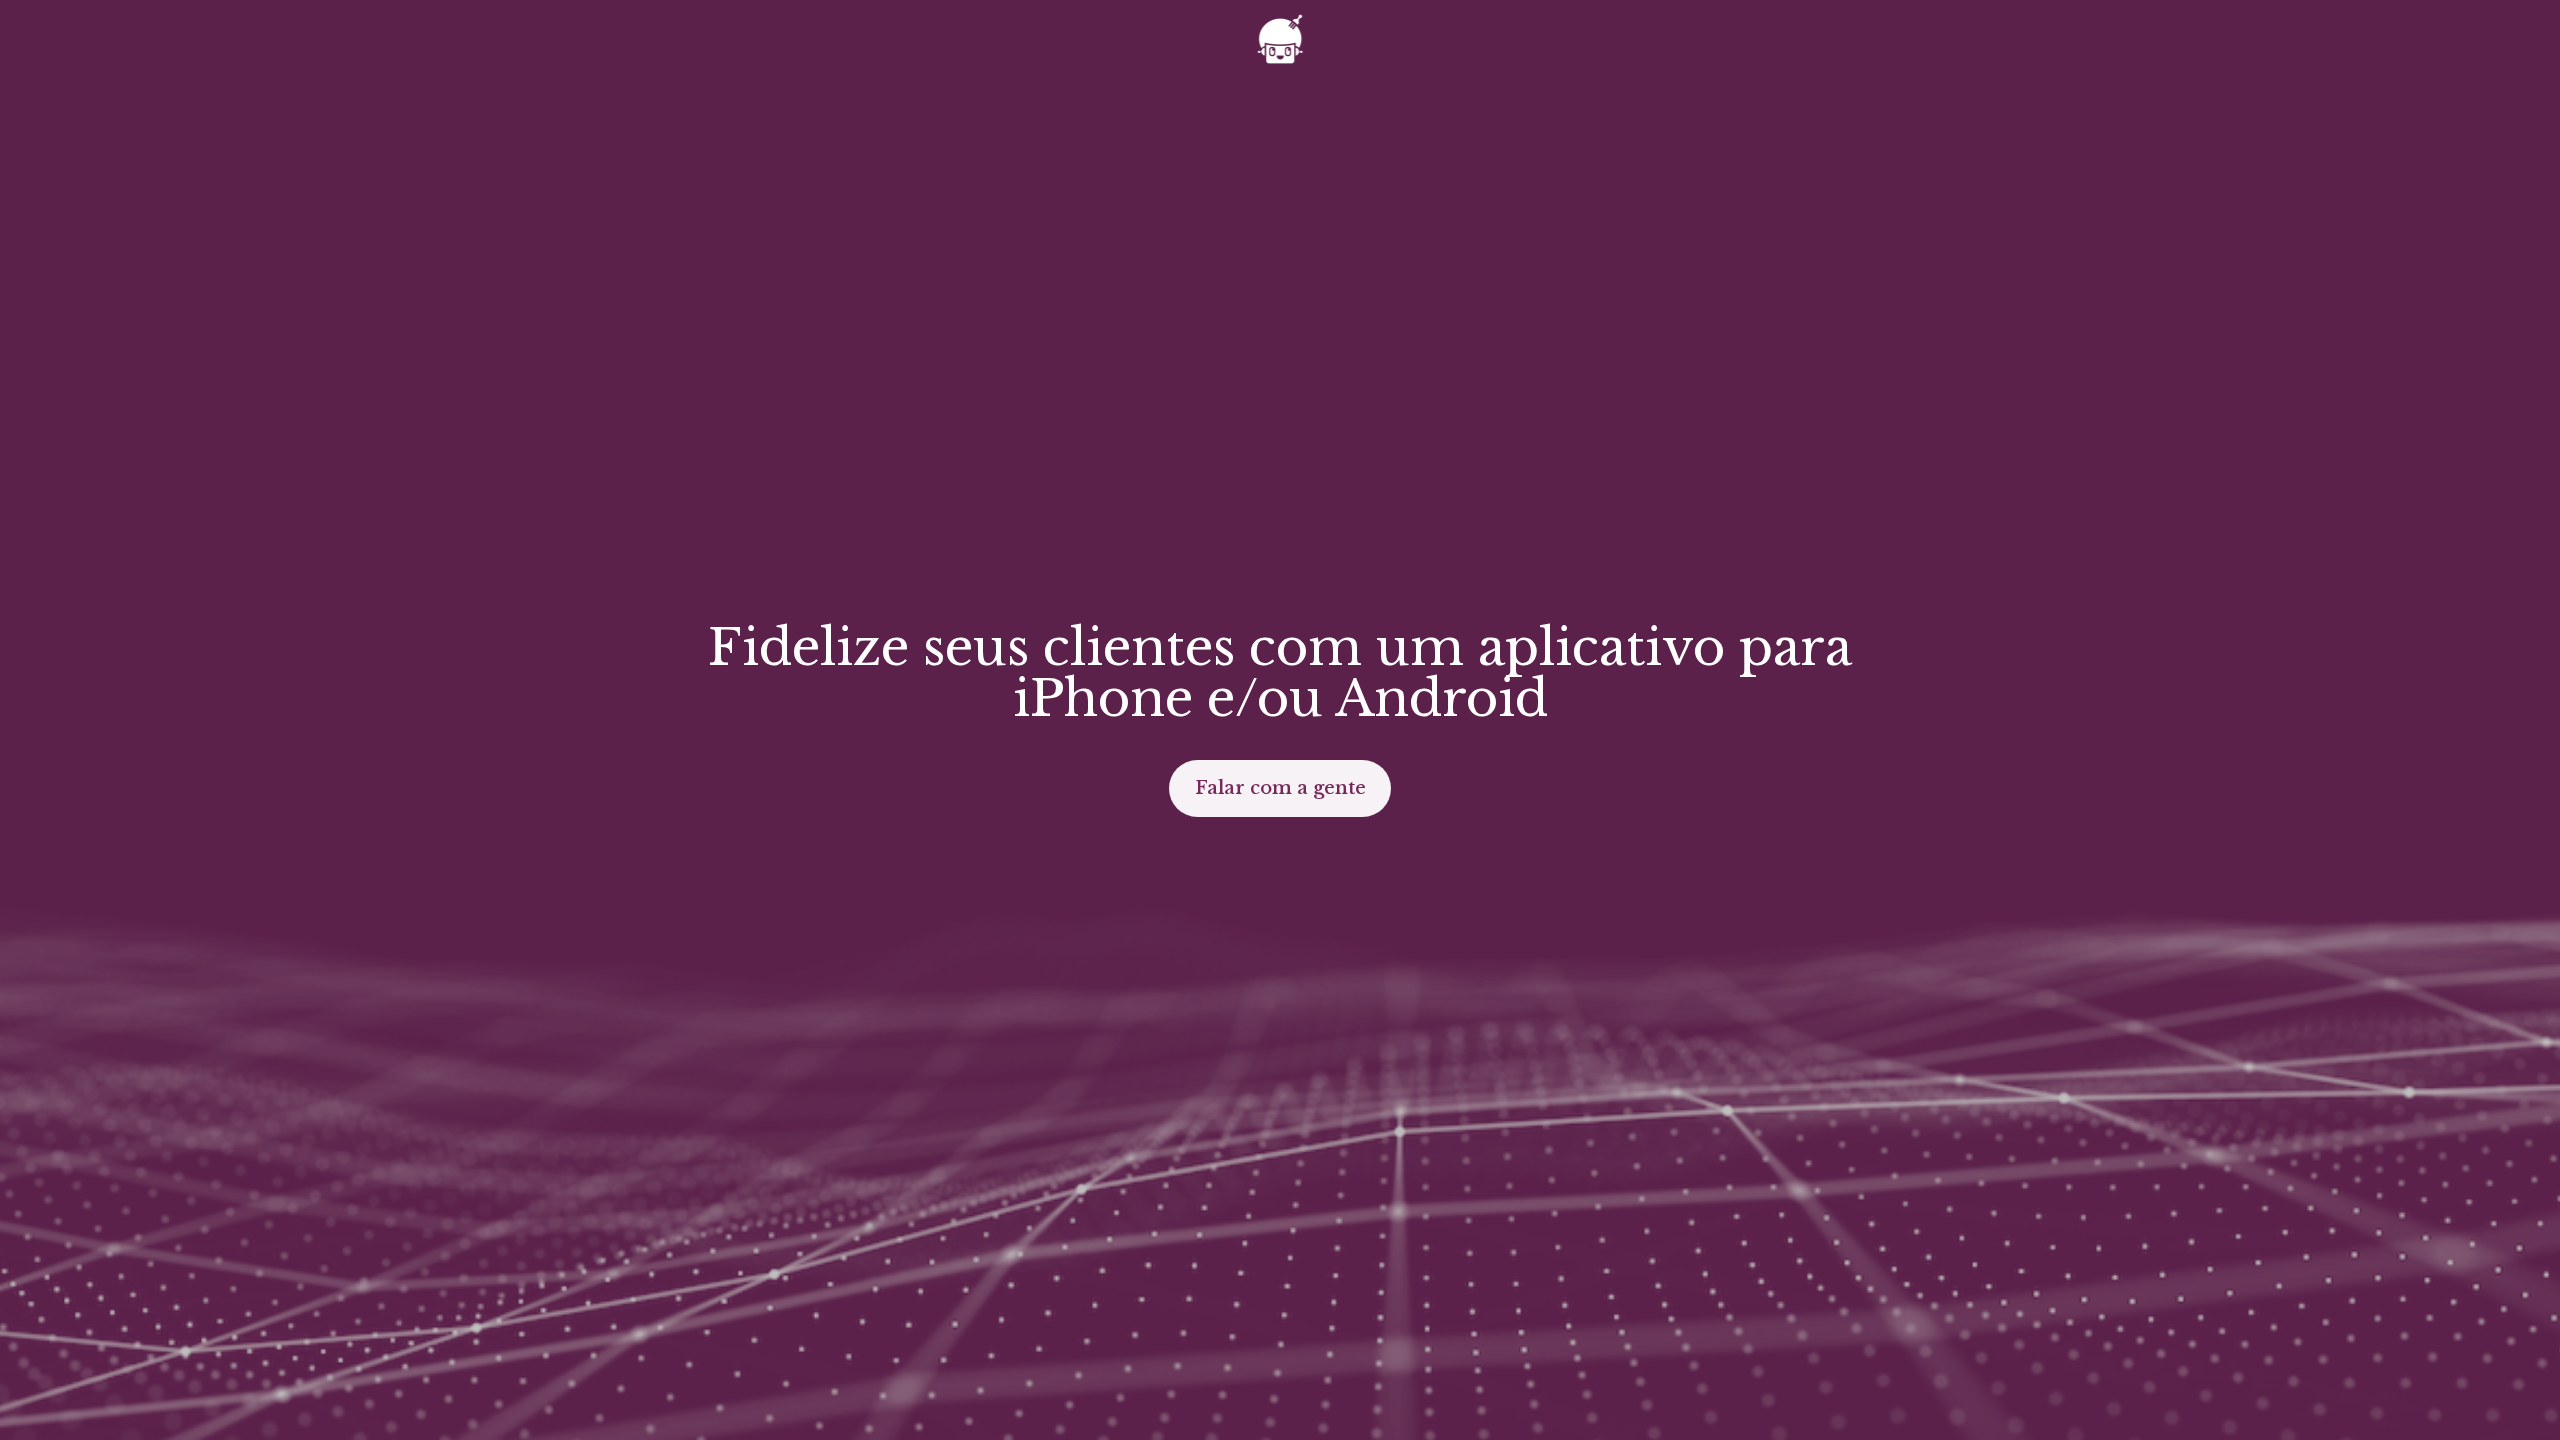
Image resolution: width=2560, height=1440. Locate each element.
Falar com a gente (1280, 788)
